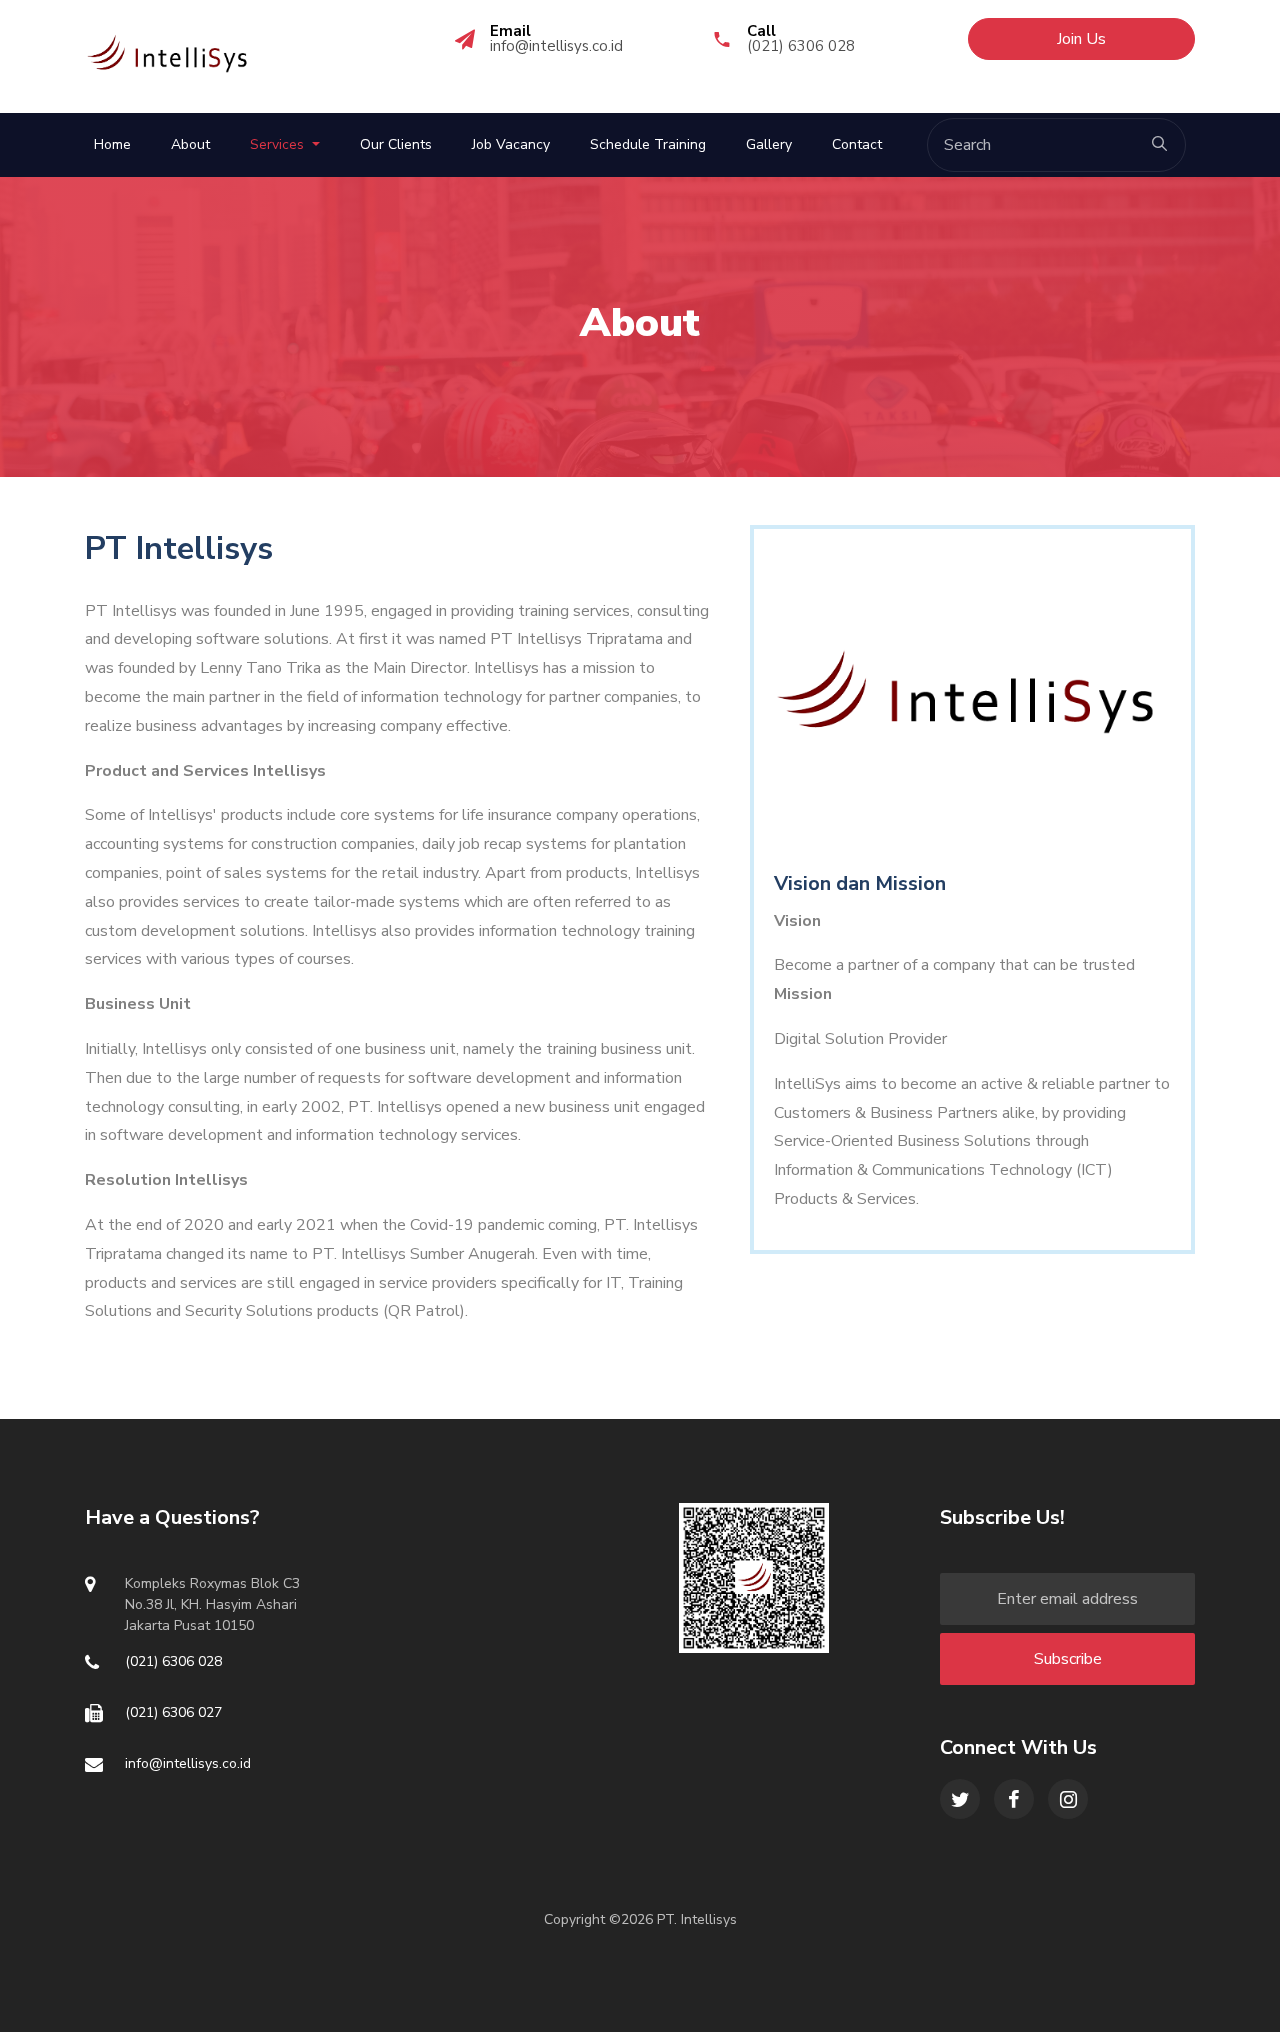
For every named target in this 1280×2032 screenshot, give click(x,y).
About (190, 144)
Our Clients (396, 144)
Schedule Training (648, 144)
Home (112, 144)
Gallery (769, 144)
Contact (857, 144)
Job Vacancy (511, 144)
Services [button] (279, 144)
